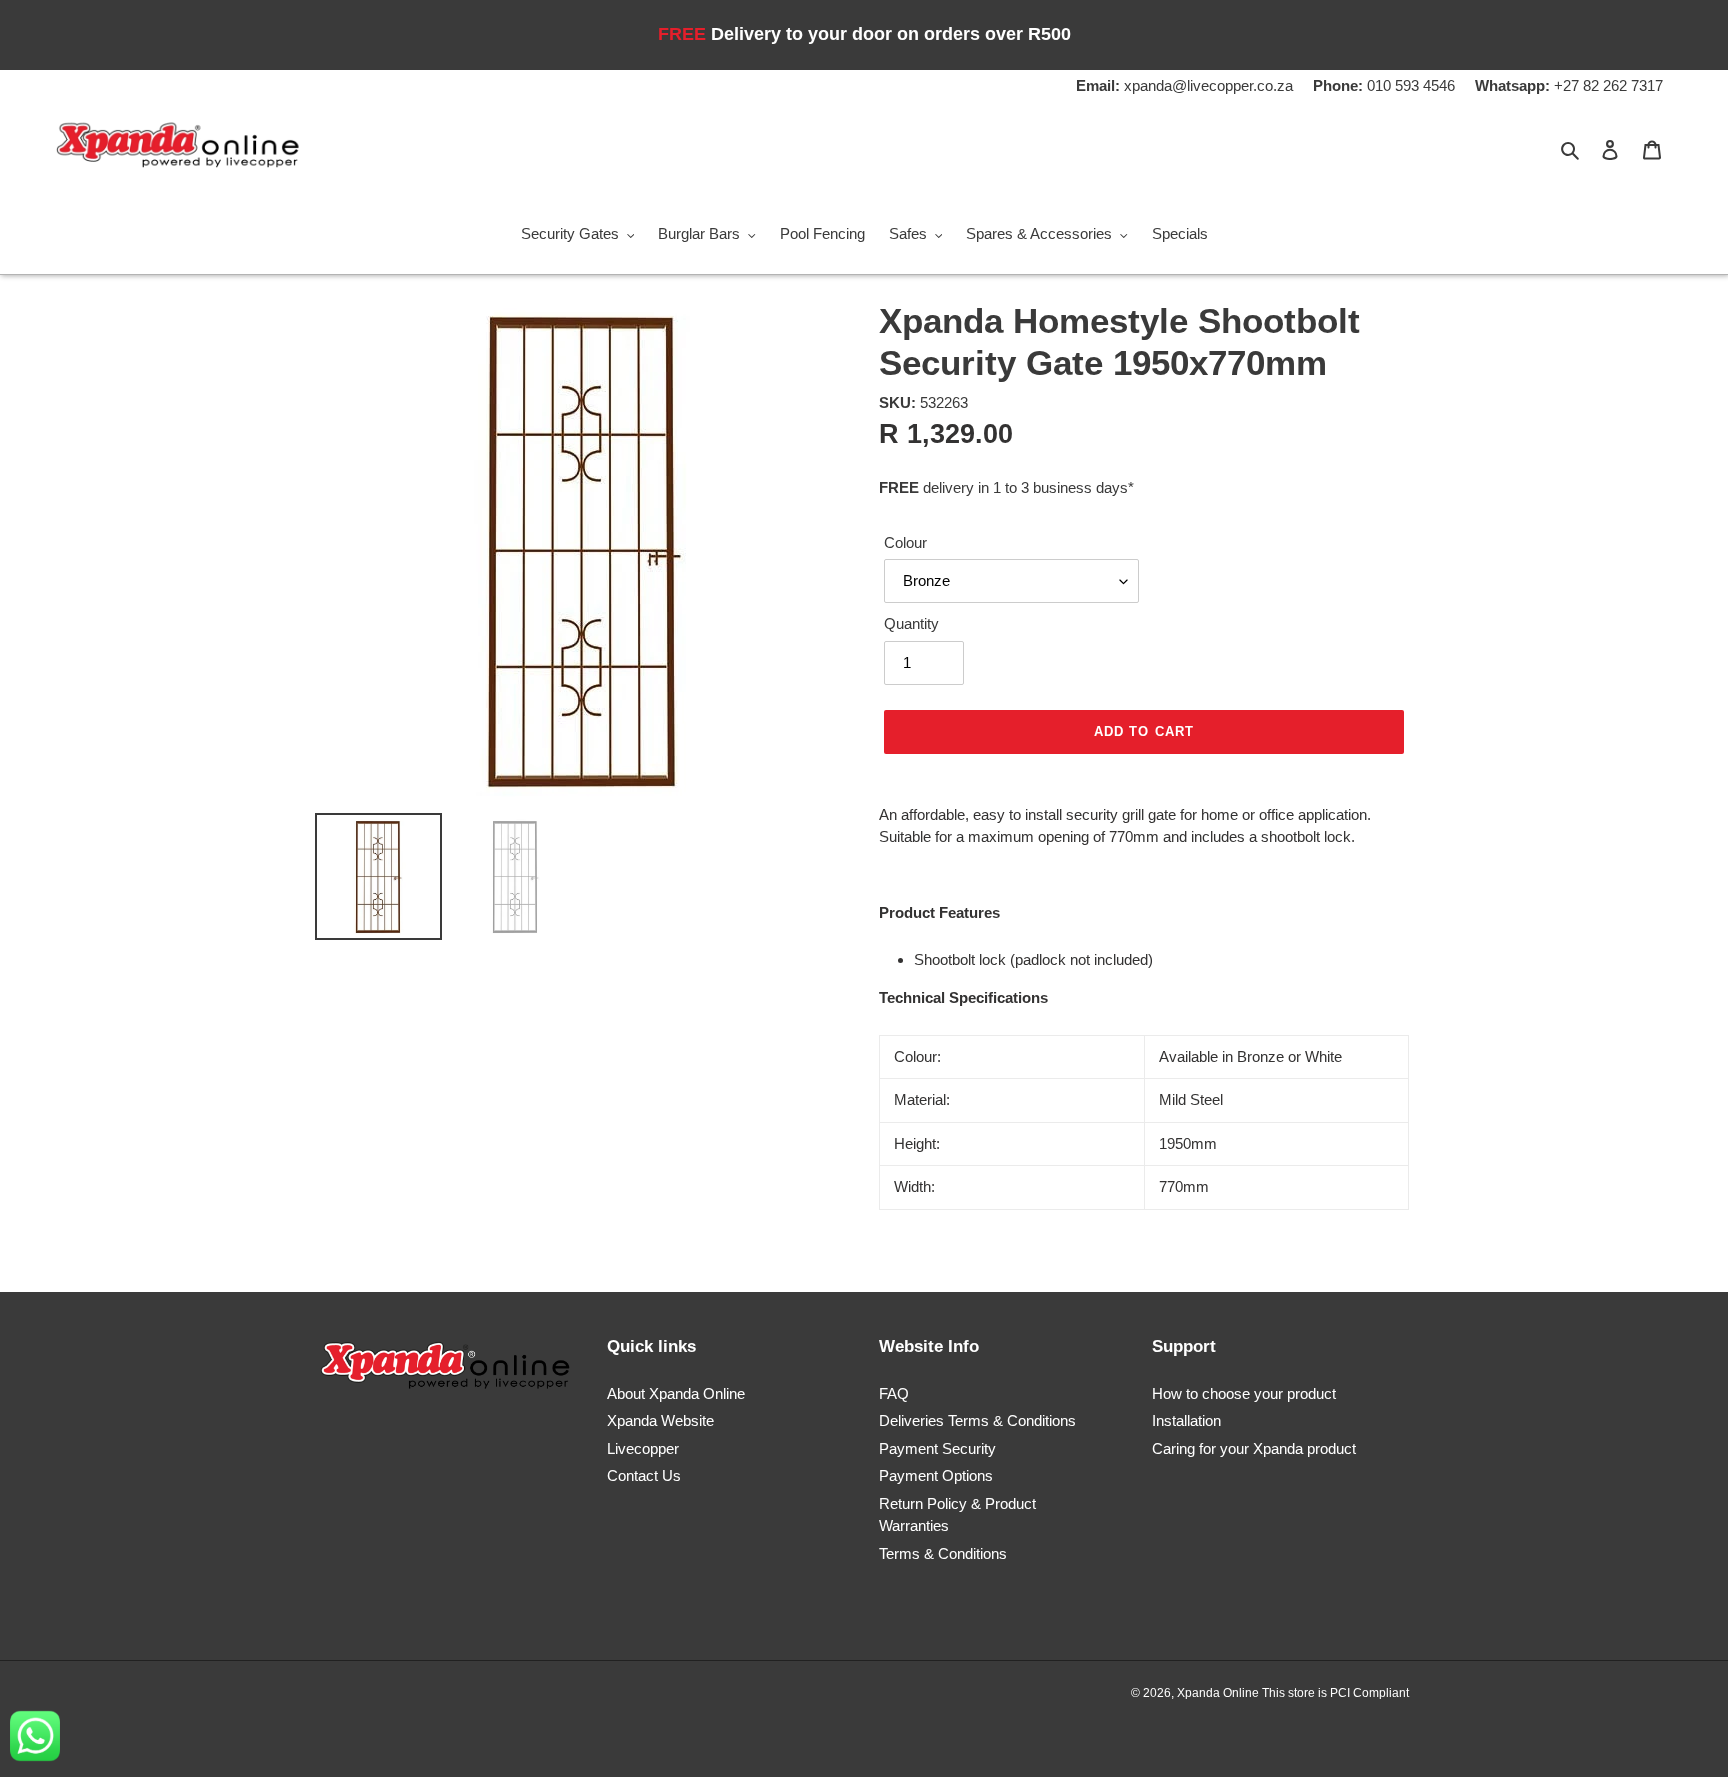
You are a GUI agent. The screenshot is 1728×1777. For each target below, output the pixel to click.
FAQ (894, 1393)
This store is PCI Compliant (1335, 1693)
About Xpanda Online (676, 1393)
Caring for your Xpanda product (1254, 1448)
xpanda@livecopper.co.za (1184, 85)
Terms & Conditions (943, 1553)
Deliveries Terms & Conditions (977, 1420)
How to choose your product (1244, 1393)
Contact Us (644, 1475)
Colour (905, 542)
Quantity (911, 623)
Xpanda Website (660, 1420)
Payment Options (936, 1475)
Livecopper (643, 1448)
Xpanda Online (1219, 1693)
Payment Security (937, 1448)
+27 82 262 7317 (1569, 85)
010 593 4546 (1384, 85)
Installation (1186, 1420)
